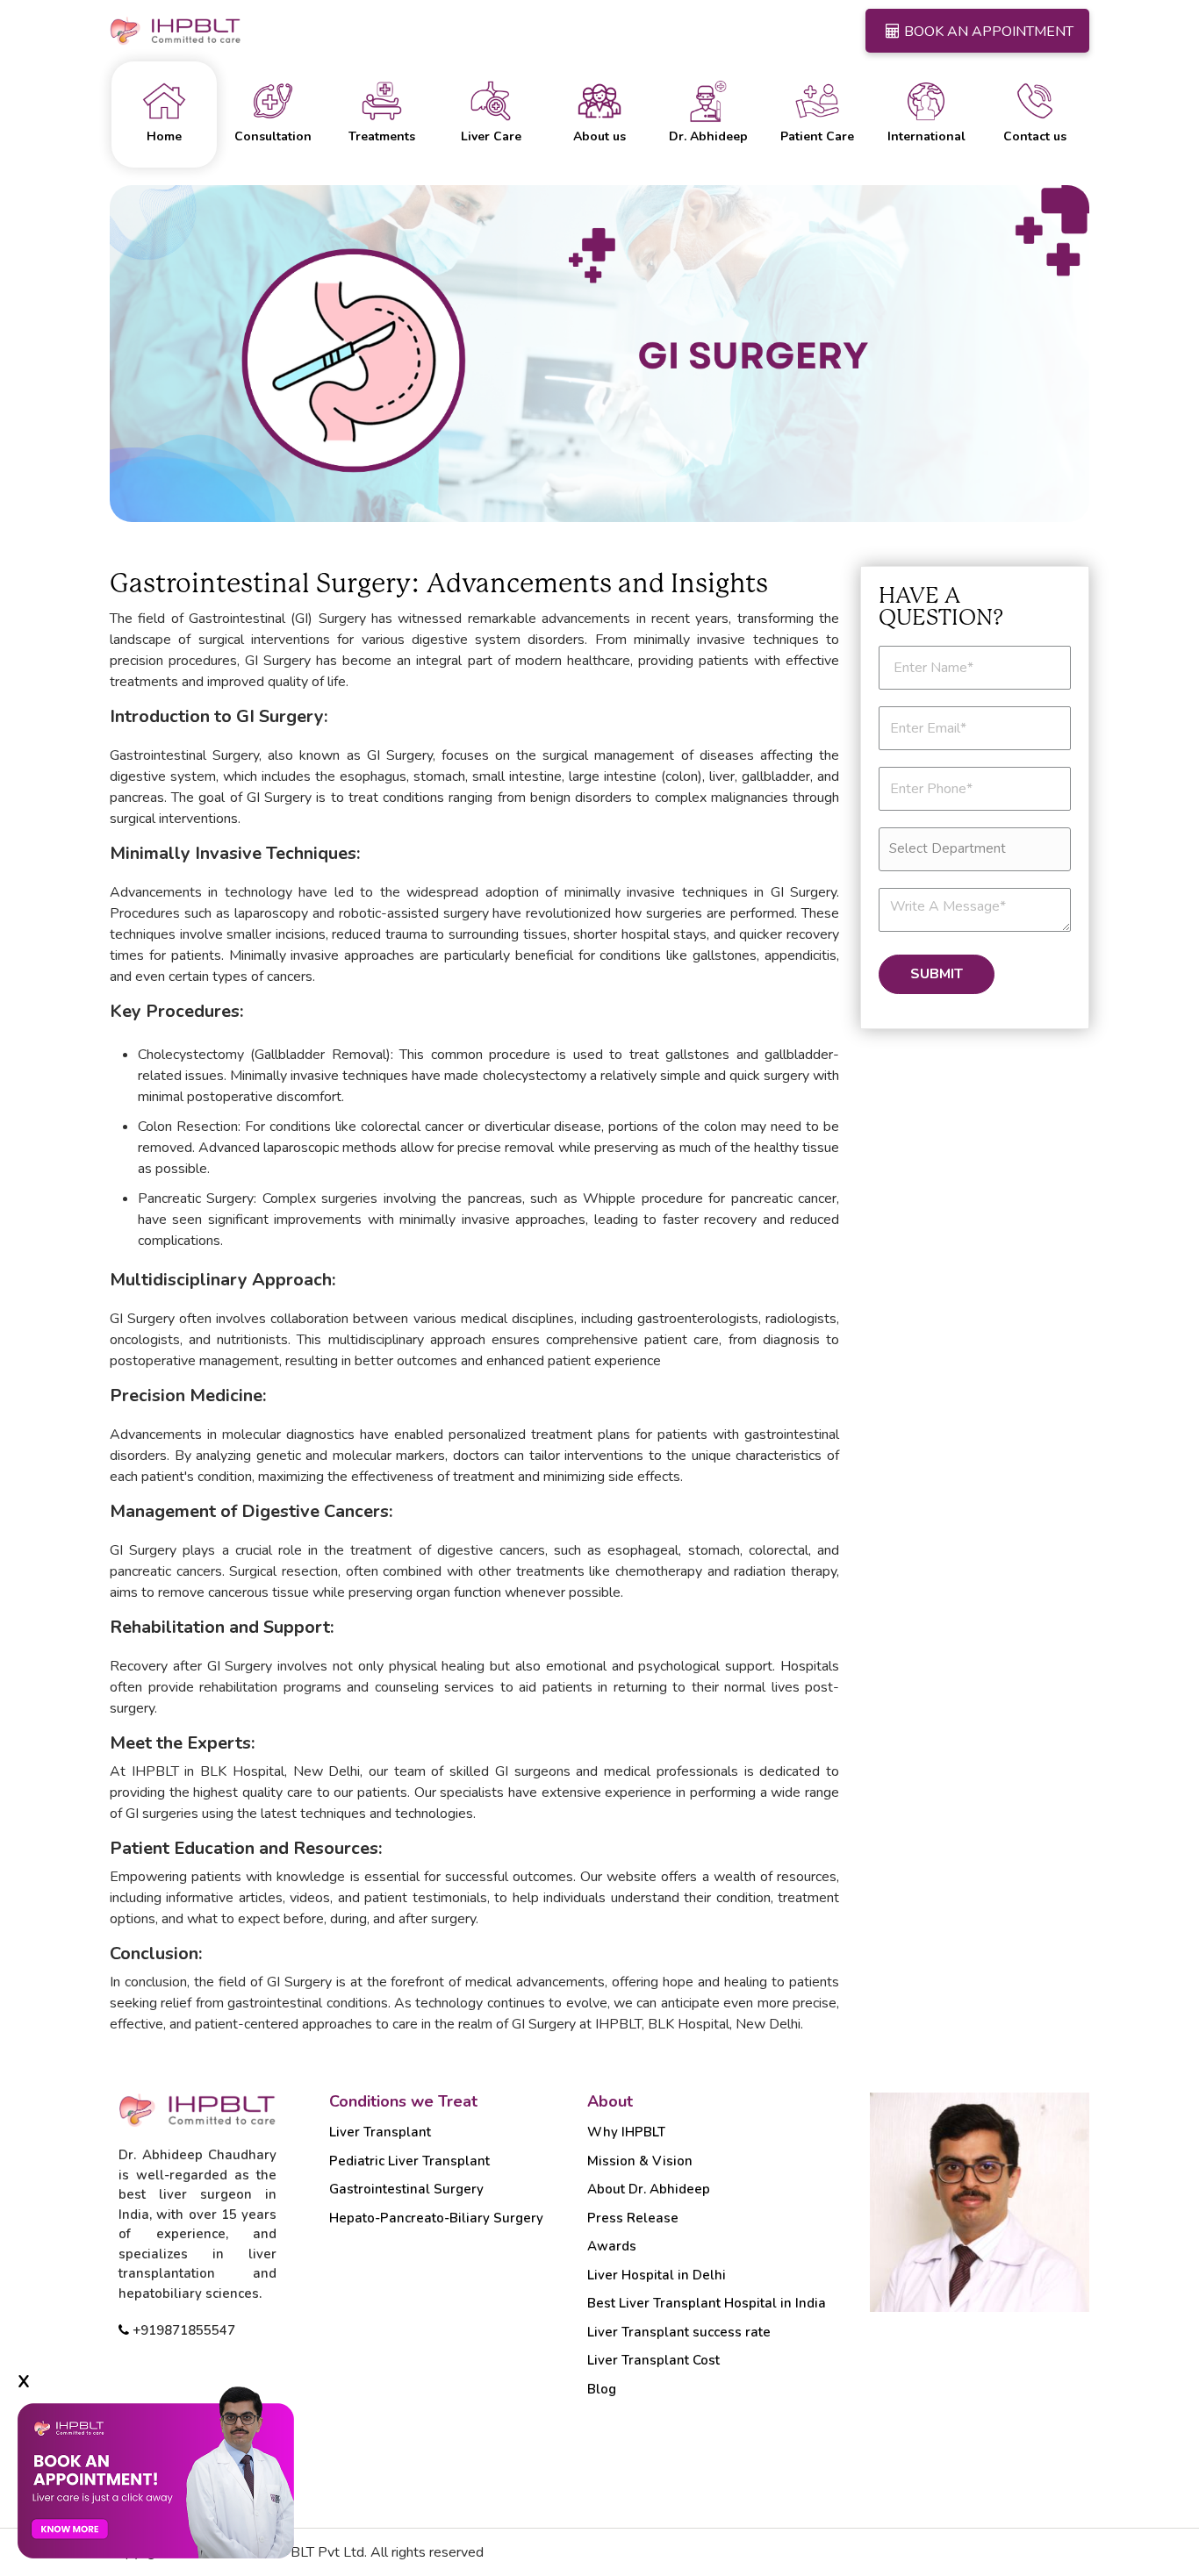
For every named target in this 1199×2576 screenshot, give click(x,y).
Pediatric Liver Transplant (409, 2161)
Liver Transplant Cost (653, 2360)
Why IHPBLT (626, 2132)
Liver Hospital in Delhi (657, 2275)
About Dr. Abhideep (649, 2189)
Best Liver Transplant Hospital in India (707, 2303)
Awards (612, 2246)
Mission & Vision (640, 2161)
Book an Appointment (989, 32)
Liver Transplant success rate (679, 2332)
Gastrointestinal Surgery (406, 2189)
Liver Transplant (380, 2132)
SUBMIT (937, 974)
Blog (602, 2389)
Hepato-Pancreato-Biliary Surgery (436, 2218)
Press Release (633, 2218)
